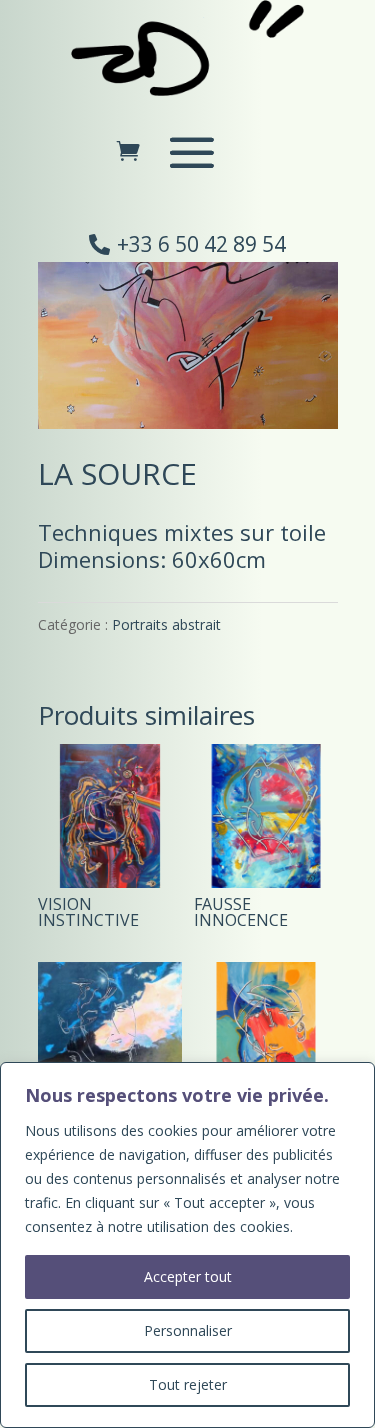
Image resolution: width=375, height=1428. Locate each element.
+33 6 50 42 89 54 (201, 244)
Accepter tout (188, 1276)
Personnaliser (188, 1330)
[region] (187, 1245)
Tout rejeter (188, 1384)
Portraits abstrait (166, 624)
